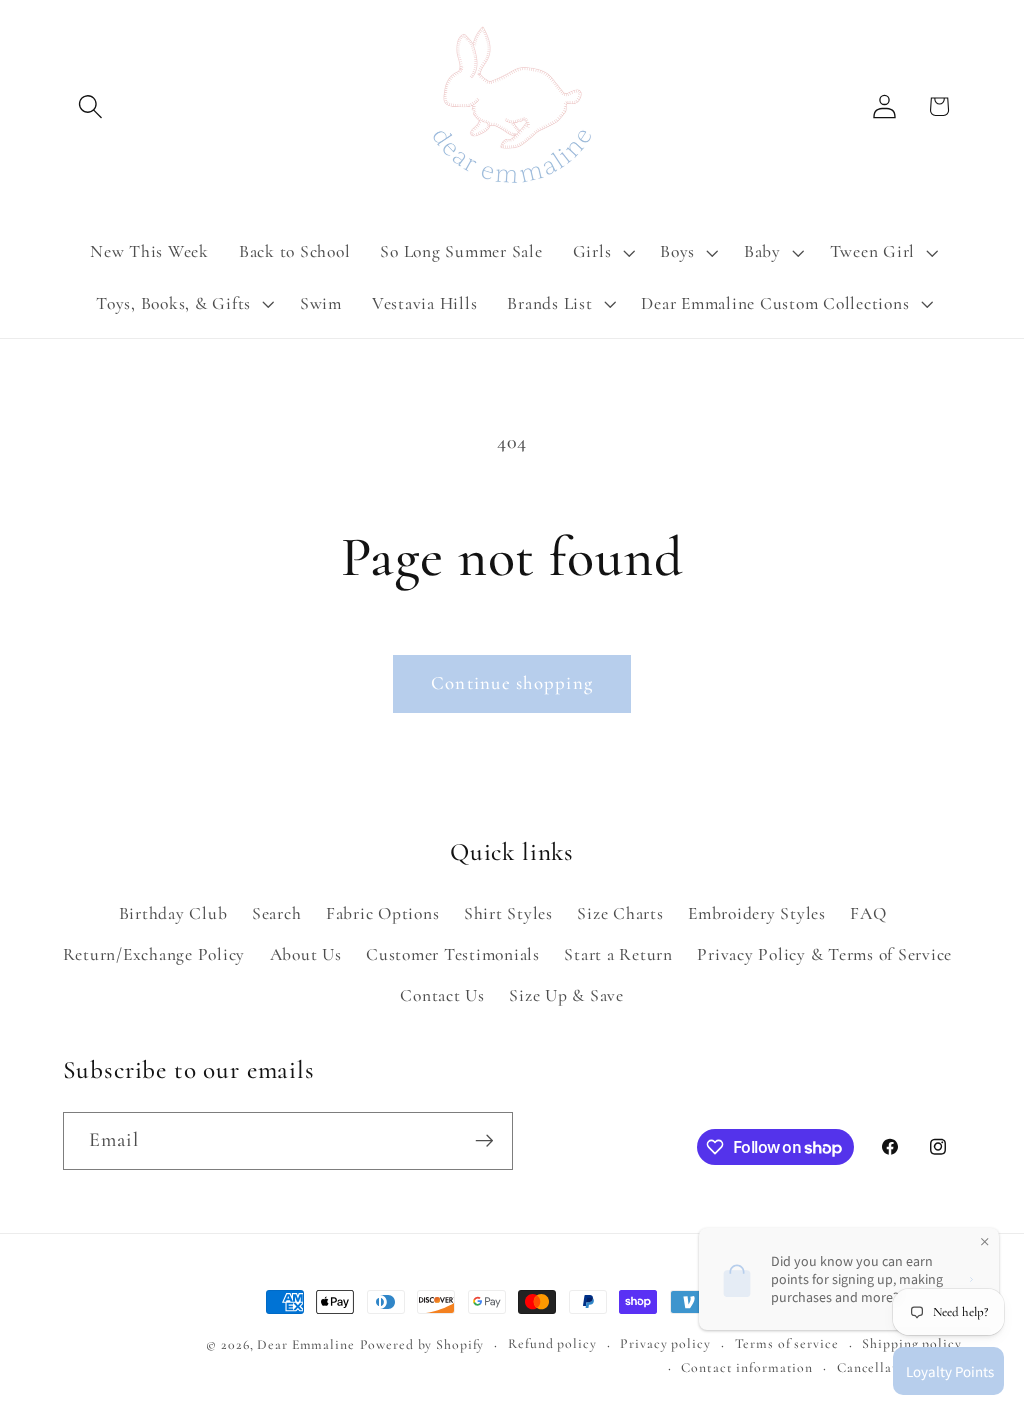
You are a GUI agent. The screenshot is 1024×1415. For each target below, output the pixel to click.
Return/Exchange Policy (154, 954)
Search (277, 913)
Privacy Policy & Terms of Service (824, 954)
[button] (90, 106)
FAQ (868, 913)
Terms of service (787, 1343)
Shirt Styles (508, 913)
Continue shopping (512, 683)
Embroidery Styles (757, 913)
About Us (306, 954)
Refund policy (552, 1343)
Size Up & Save (566, 995)
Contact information (747, 1367)
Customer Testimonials (453, 954)
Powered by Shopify (422, 1344)
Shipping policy (911, 1343)
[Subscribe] (484, 1141)
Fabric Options (383, 913)
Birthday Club (173, 913)
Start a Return (618, 954)
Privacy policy (665, 1343)
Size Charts (620, 913)
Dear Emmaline (305, 1344)
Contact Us (442, 995)
